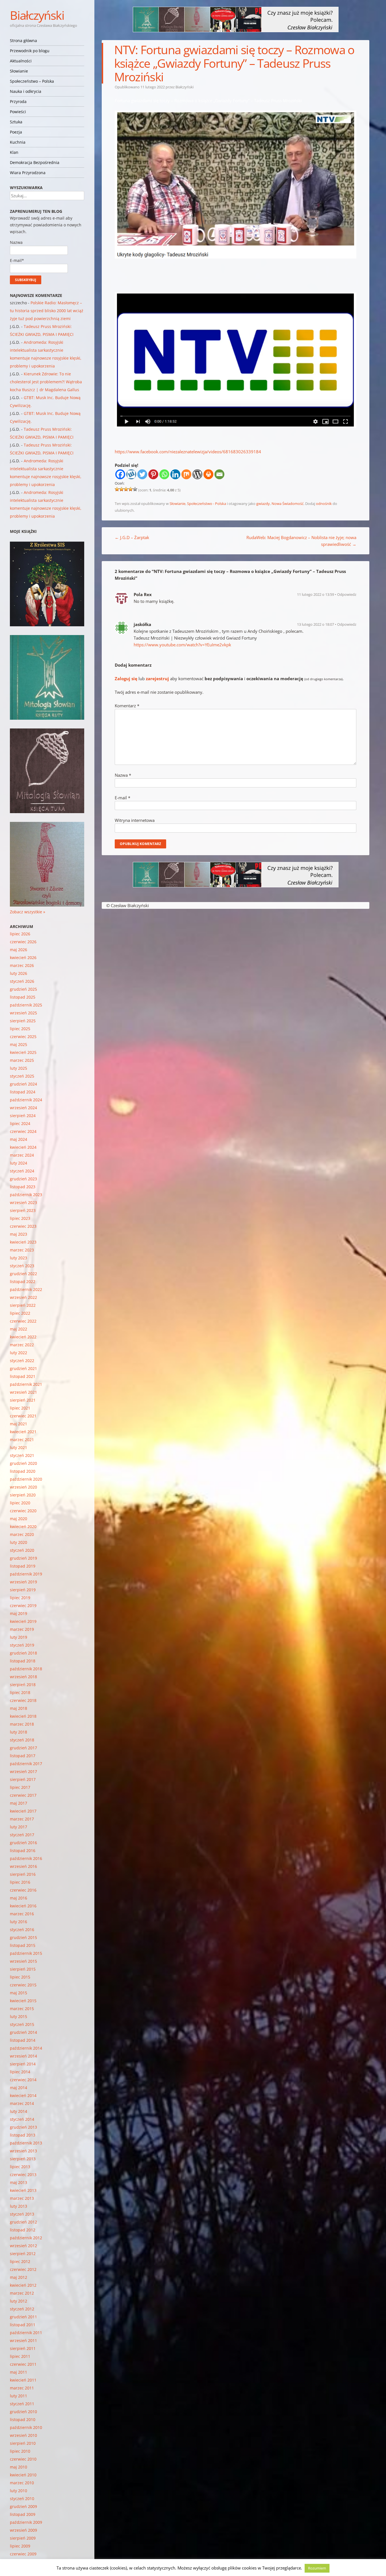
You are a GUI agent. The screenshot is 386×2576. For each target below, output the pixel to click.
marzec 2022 (22, 1345)
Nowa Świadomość (288, 504)
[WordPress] (197, 474)
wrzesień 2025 (23, 1013)
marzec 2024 (22, 1155)
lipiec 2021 (20, 1408)
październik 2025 (26, 1005)
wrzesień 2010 (23, 2435)
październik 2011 (26, 2333)
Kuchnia (18, 142)
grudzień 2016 (23, 1843)
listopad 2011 (23, 2325)
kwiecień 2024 (23, 1147)
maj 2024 (19, 1139)
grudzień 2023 (23, 1179)
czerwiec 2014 (23, 2080)
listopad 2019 (23, 1566)
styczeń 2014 (22, 2119)
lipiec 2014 (20, 2072)
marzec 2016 (22, 1914)
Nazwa (123, 775)
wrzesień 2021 (23, 1392)
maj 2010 (19, 2467)
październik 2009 (26, 2522)
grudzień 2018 (23, 1653)
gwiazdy (263, 504)
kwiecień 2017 (23, 1811)
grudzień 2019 (23, 1558)
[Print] (208, 474)
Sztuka (16, 122)
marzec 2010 (22, 2483)
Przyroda (18, 101)
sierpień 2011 (23, 2348)
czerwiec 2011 (23, 2364)
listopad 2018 (23, 1661)
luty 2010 (19, 2491)
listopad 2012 (23, 2230)
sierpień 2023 (23, 1210)
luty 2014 (19, 2111)
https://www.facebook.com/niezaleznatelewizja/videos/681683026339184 (188, 452)
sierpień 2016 (23, 1874)
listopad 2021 (23, 1376)
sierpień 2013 (23, 2159)
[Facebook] (120, 474)
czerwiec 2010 (23, 2459)
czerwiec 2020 (23, 1511)
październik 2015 (26, 1953)
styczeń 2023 (22, 1266)
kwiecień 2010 (23, 2475)
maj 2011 (19, 2372)
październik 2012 (26, 2238)
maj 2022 (19, 1329)
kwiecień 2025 (23, 1052)
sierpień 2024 (23, 1116)
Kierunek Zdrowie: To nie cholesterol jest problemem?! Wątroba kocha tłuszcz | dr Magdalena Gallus (46, 382)
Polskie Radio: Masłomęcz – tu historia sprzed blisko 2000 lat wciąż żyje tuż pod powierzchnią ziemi (47, 311)
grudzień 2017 (23, 1748)
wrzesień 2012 (23, 2246)
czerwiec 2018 (23, 1700)
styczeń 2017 (22, 1835)
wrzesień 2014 (23, 2056)
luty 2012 (19, 2301)
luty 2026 (19, 973)
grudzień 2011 (23, 2317)
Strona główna (23, 41)
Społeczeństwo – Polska (32, 81)
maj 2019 (19, 1613)
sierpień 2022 (23, 1305)
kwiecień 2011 (23, 2380)
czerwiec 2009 (23, 2554)
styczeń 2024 (22, 1171)
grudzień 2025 (23, 989)
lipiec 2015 (20, 1977)
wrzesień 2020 (23, 1487)
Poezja (16, 132)
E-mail (122, 798)
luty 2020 (19, 1542)
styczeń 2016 (22, 1930)
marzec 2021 (22, 1440)
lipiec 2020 (20, 1503)
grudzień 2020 (23, 1463)
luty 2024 (19, 1163)
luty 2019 (19, 1637)
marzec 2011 (22, 2388)
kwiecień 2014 (23, 2095)
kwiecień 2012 (23, 2285)
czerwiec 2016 (23, 1890)
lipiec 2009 (20, 2546)
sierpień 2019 (23, 1590)
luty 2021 (19, 1447)
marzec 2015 (22, 2009)
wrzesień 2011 (23, 2340)
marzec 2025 (22, 1060)
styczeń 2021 (22, 1455)
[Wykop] (131, 474)
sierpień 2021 (23, 1400)
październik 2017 (26, 1764)
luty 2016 (19, 1922)
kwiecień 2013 (23, 2190)
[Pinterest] (153, 474)
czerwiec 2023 (23, 1226)
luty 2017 (19, 1827)
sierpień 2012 (23, 2254)
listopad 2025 (23, 997)
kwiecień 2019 (23, 1621)
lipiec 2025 (20, 1029)
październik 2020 (26, 1479)
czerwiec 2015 (23, 1985)
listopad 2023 (23, 1187)
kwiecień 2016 (23, 1906)
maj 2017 (19, 1803)
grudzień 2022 (23, 1274)
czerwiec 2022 (23, 1321)
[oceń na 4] (131, 489)
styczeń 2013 (22, 2214)
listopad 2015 (23, 1945)
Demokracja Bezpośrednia (35, 162)
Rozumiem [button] (317, 2568)
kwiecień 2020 (23, 1526)
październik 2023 (26, 1195)
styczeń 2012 (22, 2309)
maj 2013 (19, 2182)
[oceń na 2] (122, 489)
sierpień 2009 (23, 2538)
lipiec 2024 (20, 1123)
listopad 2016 (23, 1851)
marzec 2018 (22, 1724)
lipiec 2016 (20, 1882)
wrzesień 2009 (23, 2530)
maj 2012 (19, 2277)
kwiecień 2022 (23, 1337)
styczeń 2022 (22, 1361)
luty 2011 (19, 2396)
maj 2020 (19, 1519)
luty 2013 (19, 2206)
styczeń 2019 (22, 1645)
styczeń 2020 (22, 1550)
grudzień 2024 (23, 1084)
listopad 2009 (23, 2514)
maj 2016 (19, 1898)
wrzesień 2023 (23, 1202)
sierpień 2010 (23, 2443)
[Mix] (186, 474)
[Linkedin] (175, 474)
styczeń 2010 (22, 2499)
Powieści (18, 112)
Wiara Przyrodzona (28, 173)
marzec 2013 (22, 2198)
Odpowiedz (347, 594)
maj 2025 (19, 1044)
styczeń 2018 (22, 1740)
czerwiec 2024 (23, 1131)
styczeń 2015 (22, 2024)
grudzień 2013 (23, 2127)
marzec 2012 (22, 2293)
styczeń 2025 (22, 1076)
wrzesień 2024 (23, 1108)
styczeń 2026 (22, 981)
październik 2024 (26, 1100)
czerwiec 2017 (23, 1795)
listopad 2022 (23, 1282)
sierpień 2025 (23, 1021)
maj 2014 (19, 2088)
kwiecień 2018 (23, 1716)
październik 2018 (26, 1669)
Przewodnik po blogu (30, 51)
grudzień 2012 (23, 2222)
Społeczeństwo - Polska (207, 504)
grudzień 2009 (23, 2506)
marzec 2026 (22, 965)
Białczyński (37, 15)
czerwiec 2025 (23, 1037)
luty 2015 (19, 2016)
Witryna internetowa (135, 820)
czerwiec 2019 (23, 1606)
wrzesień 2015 (23, 1961)
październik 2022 (26, 1289)
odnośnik (324, 504)
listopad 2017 (23, 1756)
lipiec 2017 (20, 1787)
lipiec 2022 (20, 1313)
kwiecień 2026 (23, 957)
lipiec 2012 (20, 2261)
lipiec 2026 (20, 934)
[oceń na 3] (126, 489)
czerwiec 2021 (23, 1416)
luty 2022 (19, 1353)
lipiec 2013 (20, 2167)
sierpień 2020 (23, 1495)
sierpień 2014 (23, 2064)
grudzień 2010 (23, 2412)
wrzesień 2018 (23, 1677)
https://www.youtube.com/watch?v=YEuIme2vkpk (182, 645)
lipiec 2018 (20, 1692)
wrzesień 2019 (23, 1582)
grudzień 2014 (23, 2032)
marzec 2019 (22, 1629)
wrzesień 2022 (23, 1297)
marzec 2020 (22, 1534)
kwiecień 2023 (23, 1242)
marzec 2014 (22, 2103)
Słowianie (19, 71)
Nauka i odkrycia (26, 91)
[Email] (219, 474)
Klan (14, 152)
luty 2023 (19, 1258)
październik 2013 (26, 2143)
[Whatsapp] (164, 474)
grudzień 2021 (23, 1368)
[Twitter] (142, 474)
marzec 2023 (22, 1250)
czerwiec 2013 (23, 2175)
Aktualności (21, 61)
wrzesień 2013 (23, 2151)
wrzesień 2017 (23, 1771)
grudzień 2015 (23, 1937)
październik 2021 (26, 1384)
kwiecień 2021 (23, 1432)
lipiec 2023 (20, 1218)
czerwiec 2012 (23, 2269)
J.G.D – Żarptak (132, 537)
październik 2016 (26, 1858)
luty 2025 (19, 1068)
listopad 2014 (23, 2040)
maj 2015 (19, 1993)
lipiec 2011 (20, 2356)
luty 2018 (19, 1732)
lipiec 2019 (20, 1598)
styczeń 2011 (22, 2404)
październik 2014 (26, 2048)
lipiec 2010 (20, 2451)
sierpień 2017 (23, 1779)
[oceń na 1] (117, 489)
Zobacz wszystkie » (28, 912)
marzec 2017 (22, 1819)
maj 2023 (19, 1234)
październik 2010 (26, 2427)
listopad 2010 (23, 2419)
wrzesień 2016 (23, 1866)
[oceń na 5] (135, 489)
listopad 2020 (23, 1471)
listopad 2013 (23, 2135)
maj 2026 (19, 950)
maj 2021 (19, 1424)
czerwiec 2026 (23, 942)
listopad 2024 (23, 1092)
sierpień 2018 (23, 1685)
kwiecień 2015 (23, 2001)
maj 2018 (19, 1708)
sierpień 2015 (23, 1969)
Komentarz (127, 706)
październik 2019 (26, 1574)
